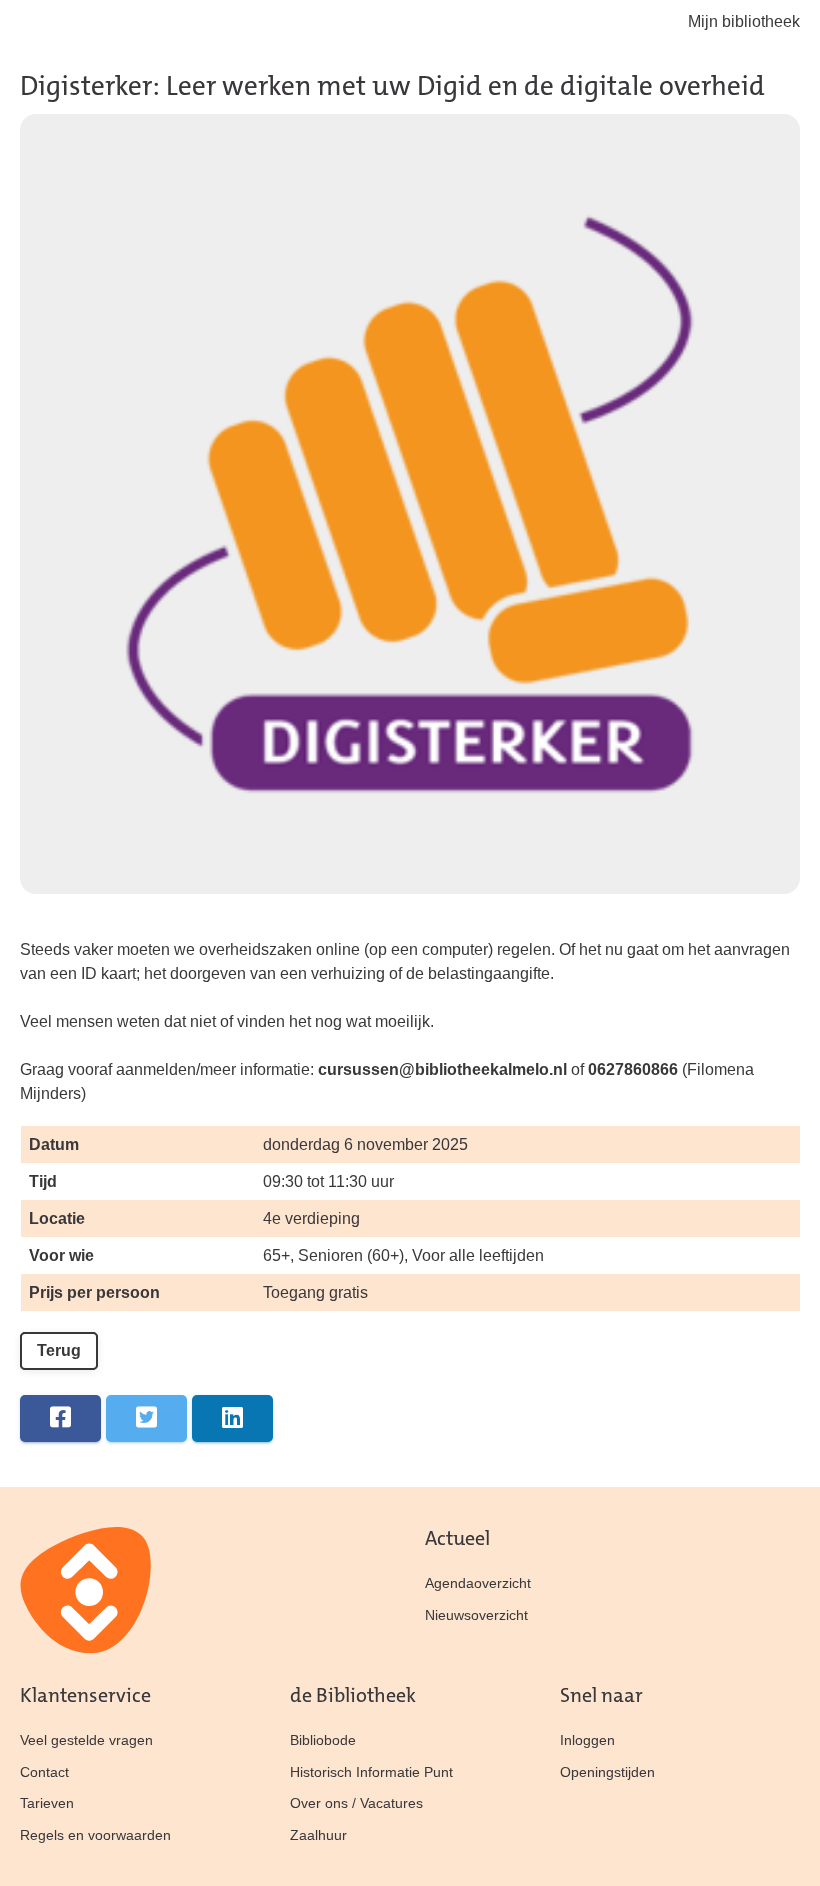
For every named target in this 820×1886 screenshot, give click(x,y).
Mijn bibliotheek (744, 21)
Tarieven (47, 1803)
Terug (59, 1350)
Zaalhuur (318, 1835)
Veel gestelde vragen (86, 1740)
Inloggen (587, 1740)
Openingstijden (607, 1772)
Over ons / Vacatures (356, 1803)
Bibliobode (323, 1740)
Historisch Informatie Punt (371, 1772)
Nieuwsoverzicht (476, 1615)
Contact (44, 1772)
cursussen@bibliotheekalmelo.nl (442, 1069)
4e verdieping (311, 1218)
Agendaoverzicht (478, 1583)
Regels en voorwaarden (95, 1835)
